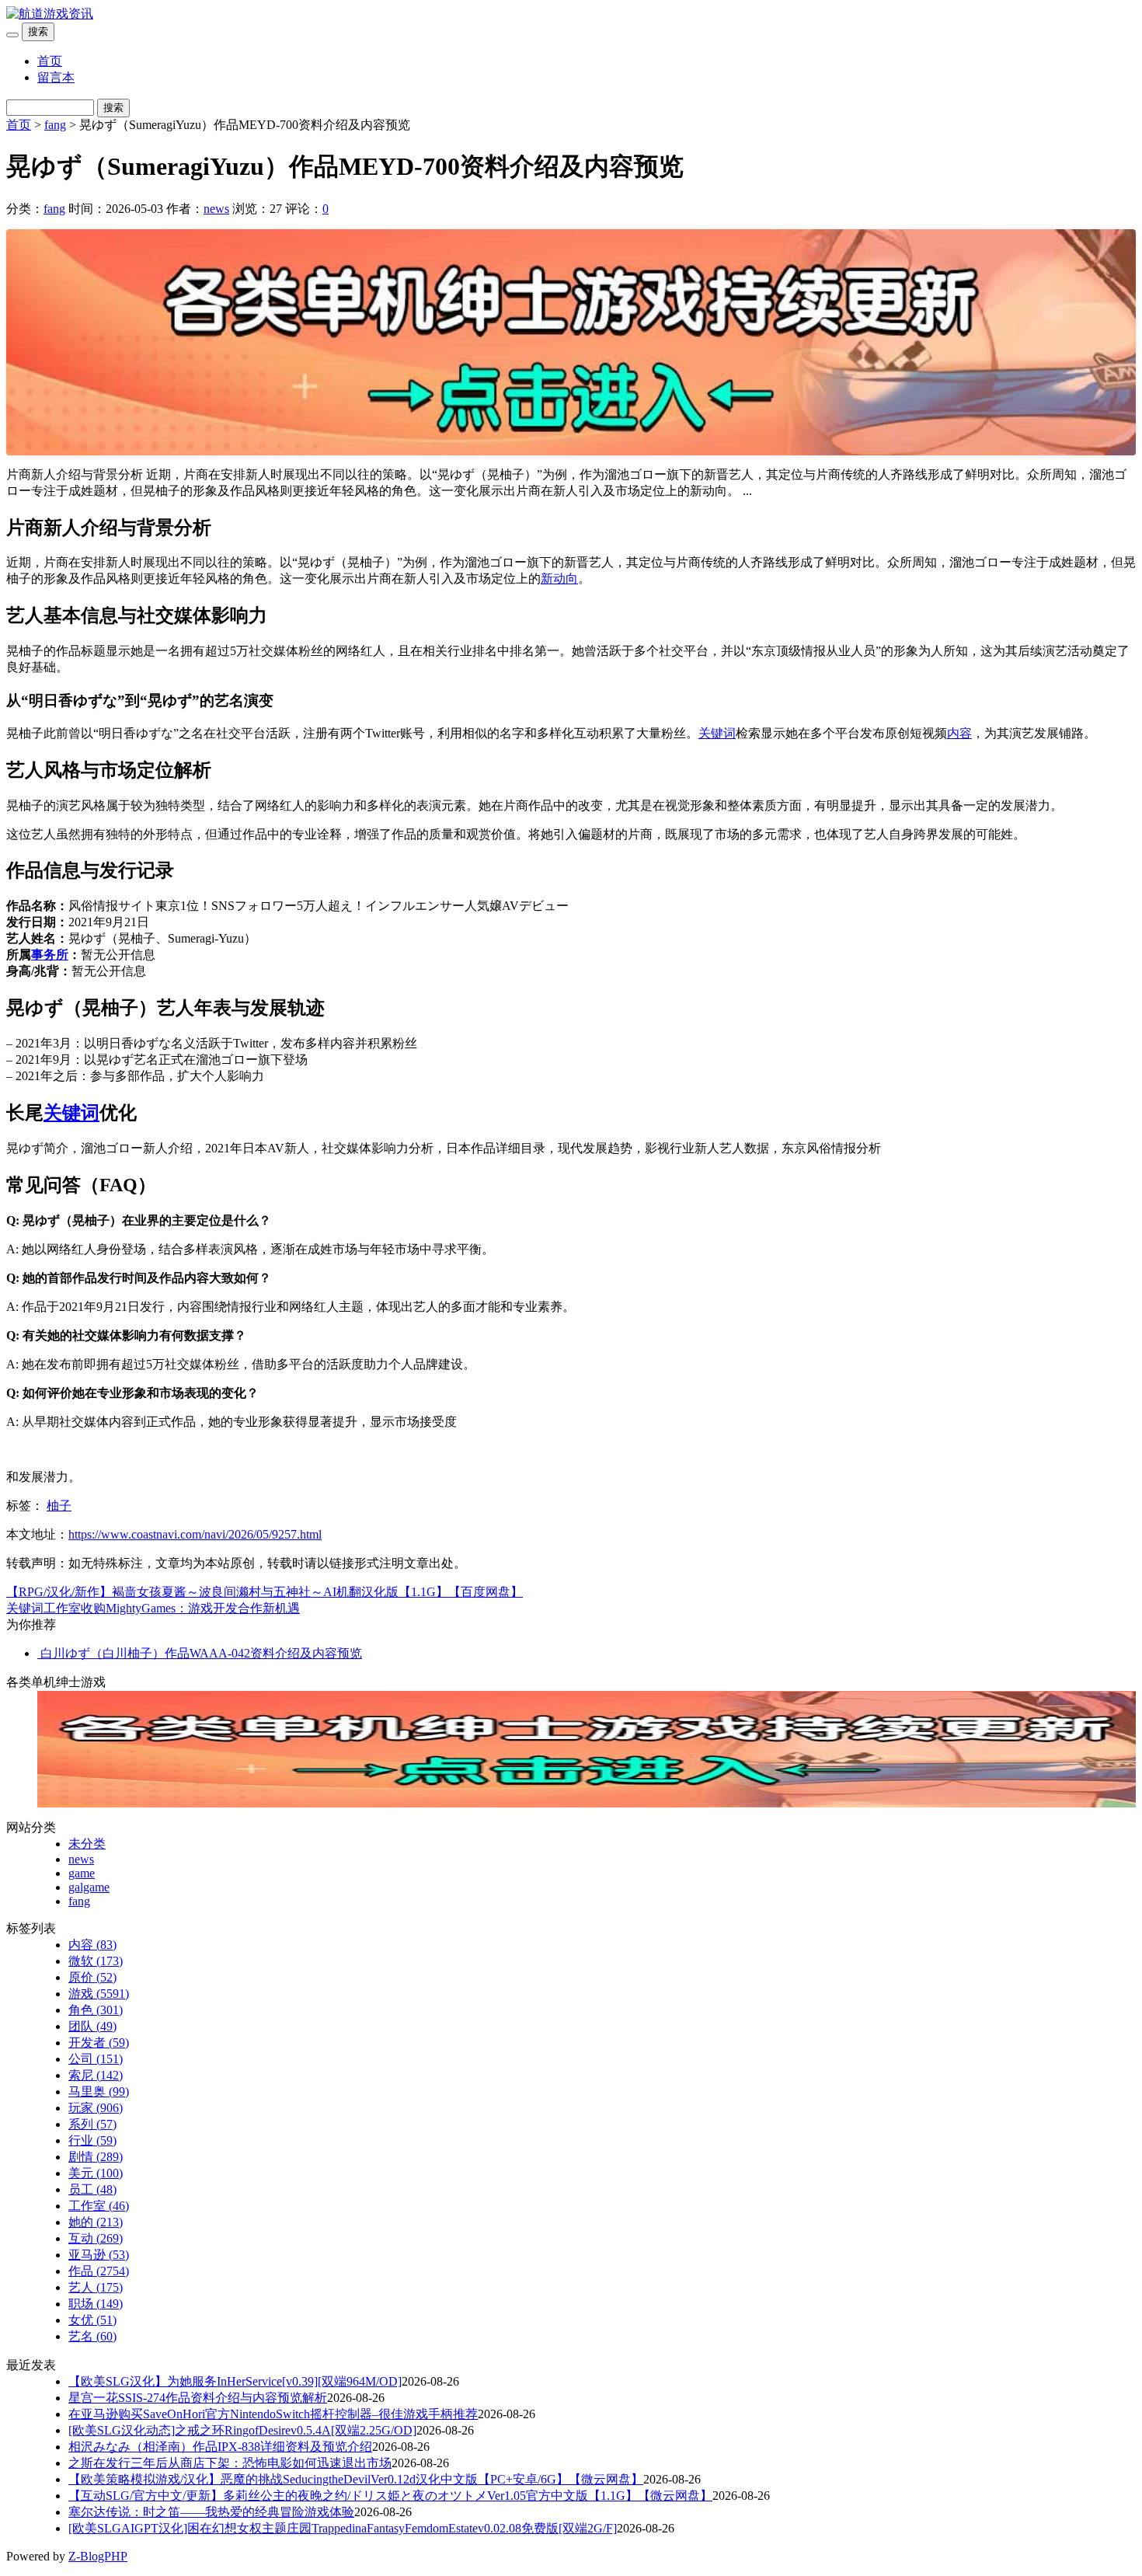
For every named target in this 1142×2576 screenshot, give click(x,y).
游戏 (99, 1994)
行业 (92, 2140)
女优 (92, 2320)
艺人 (96, 2287)
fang (55, 125)
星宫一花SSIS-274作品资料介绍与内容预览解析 (198, 2398)
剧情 (96, 2157)
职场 (96, 2304)
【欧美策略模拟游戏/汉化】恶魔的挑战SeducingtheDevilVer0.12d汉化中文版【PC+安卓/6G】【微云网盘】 (356, 2479)
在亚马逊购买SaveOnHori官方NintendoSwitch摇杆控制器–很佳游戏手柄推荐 (273, 2414)
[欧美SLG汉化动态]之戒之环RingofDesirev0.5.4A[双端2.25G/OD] (242, 2430)
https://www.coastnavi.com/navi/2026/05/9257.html (195, 1534)
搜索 (38, 31)
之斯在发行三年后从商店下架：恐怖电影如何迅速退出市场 (230, 2463)
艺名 (92, 2336)
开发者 (99, 2043)
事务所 (50, 955)
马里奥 (99, 2091)
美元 (96, 2173)
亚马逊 (99, 2255)
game (82, 1873)
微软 (96, 1961)
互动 (96, 2238)
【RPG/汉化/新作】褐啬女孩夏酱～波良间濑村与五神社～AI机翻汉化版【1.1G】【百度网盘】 (265, 1592)
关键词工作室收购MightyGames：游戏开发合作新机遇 (153, 1608)
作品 (99, 2271)
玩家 (96, 2108)
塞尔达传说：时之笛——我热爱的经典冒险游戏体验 (211, 2512)
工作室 (99, 2206)
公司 (96, 2059)
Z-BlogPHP (98, 2556)
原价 (92, 1977)
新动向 (559, 579)
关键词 (717, 733)
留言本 (56, 77)
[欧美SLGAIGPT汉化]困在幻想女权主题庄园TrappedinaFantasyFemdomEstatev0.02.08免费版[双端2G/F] (343, 2528)
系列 (92, 2124)
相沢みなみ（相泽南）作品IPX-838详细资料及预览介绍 (220, 2447)
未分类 (87, 1844)
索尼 (96, 2075)
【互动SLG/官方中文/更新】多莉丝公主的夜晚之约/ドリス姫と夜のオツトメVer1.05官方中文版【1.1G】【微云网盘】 (390, 2496)
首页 (50, 61)
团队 (92, 2026)
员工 (92, 2189)
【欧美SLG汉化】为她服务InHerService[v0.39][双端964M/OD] (235, 2381)
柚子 (59, 1506)
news (216, 209)
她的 (96, 2222)
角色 (96, 2010)
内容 (959, 733)
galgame (89, 1887)
